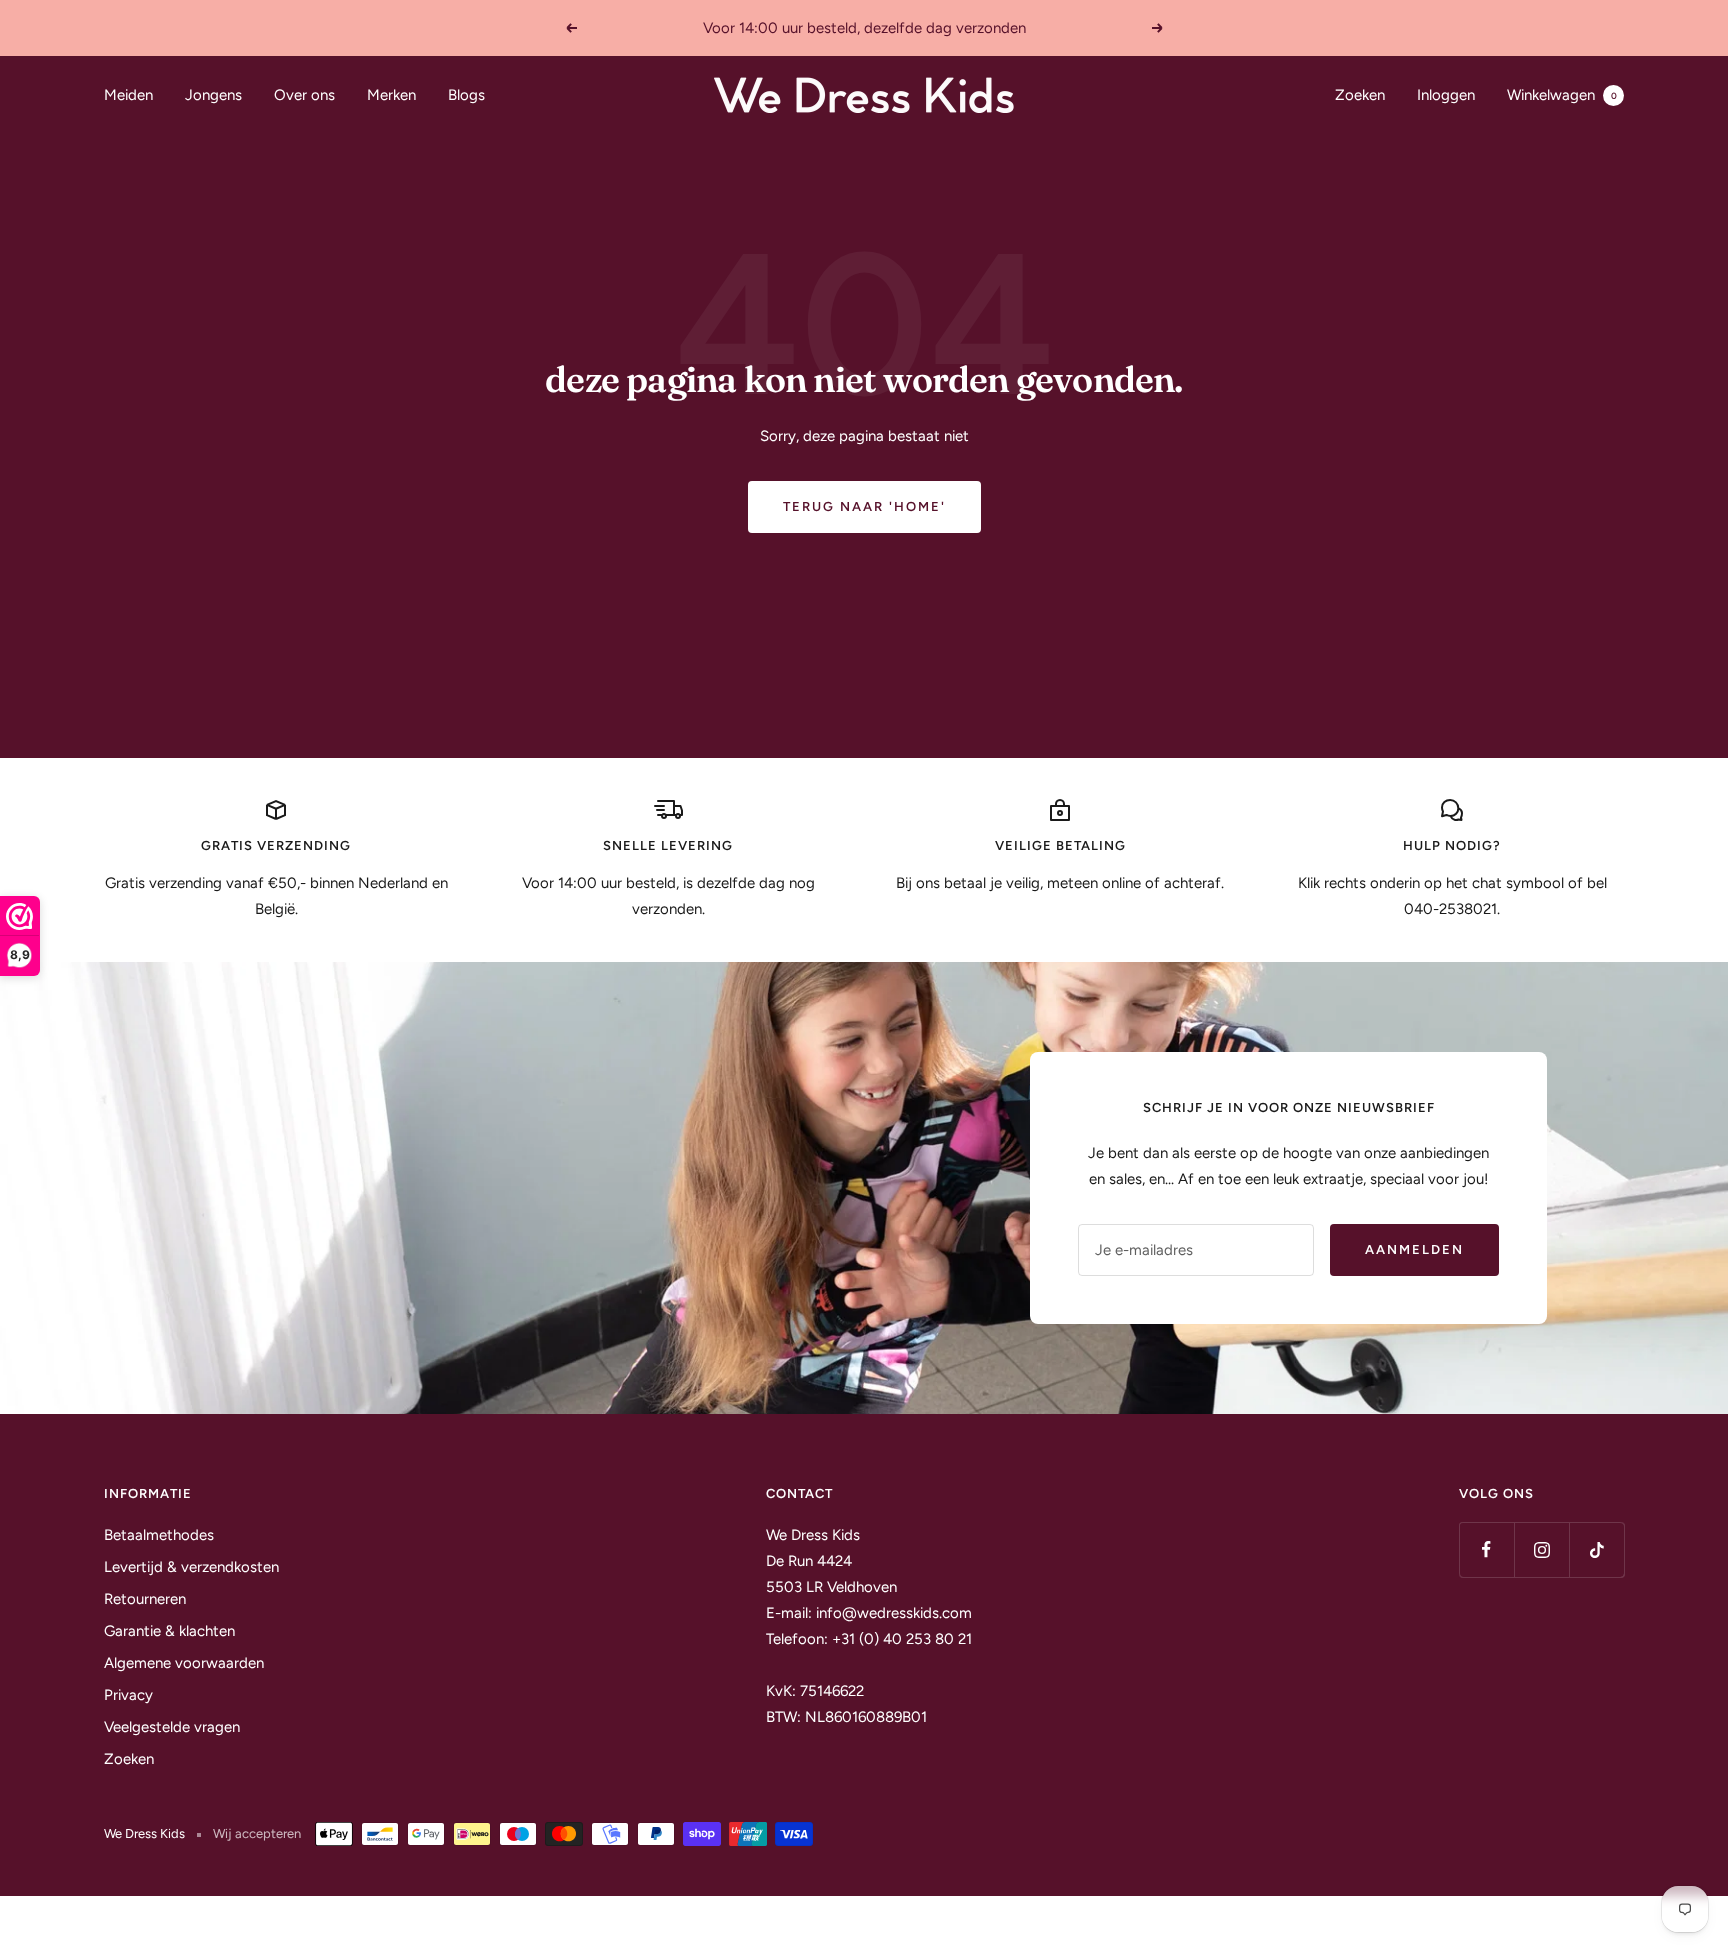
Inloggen (1446, 95)
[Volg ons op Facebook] (1486, 1549)
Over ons (304, 95)
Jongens (213, 95)
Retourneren (145, 1599)
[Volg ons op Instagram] (1541, 1549)
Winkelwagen (1562, 95)
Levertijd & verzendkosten (191, 1567)
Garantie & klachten (169, 1631)
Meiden (128, 95)
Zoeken (1360, 95)
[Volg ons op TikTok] (1596, 1549)
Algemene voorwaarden (184, 1663)
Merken (391, 95)
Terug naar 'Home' (864, 506)
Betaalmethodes (159, 1535)
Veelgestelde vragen (172, 1727)
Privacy (128, 1695)
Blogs (466, 95)
